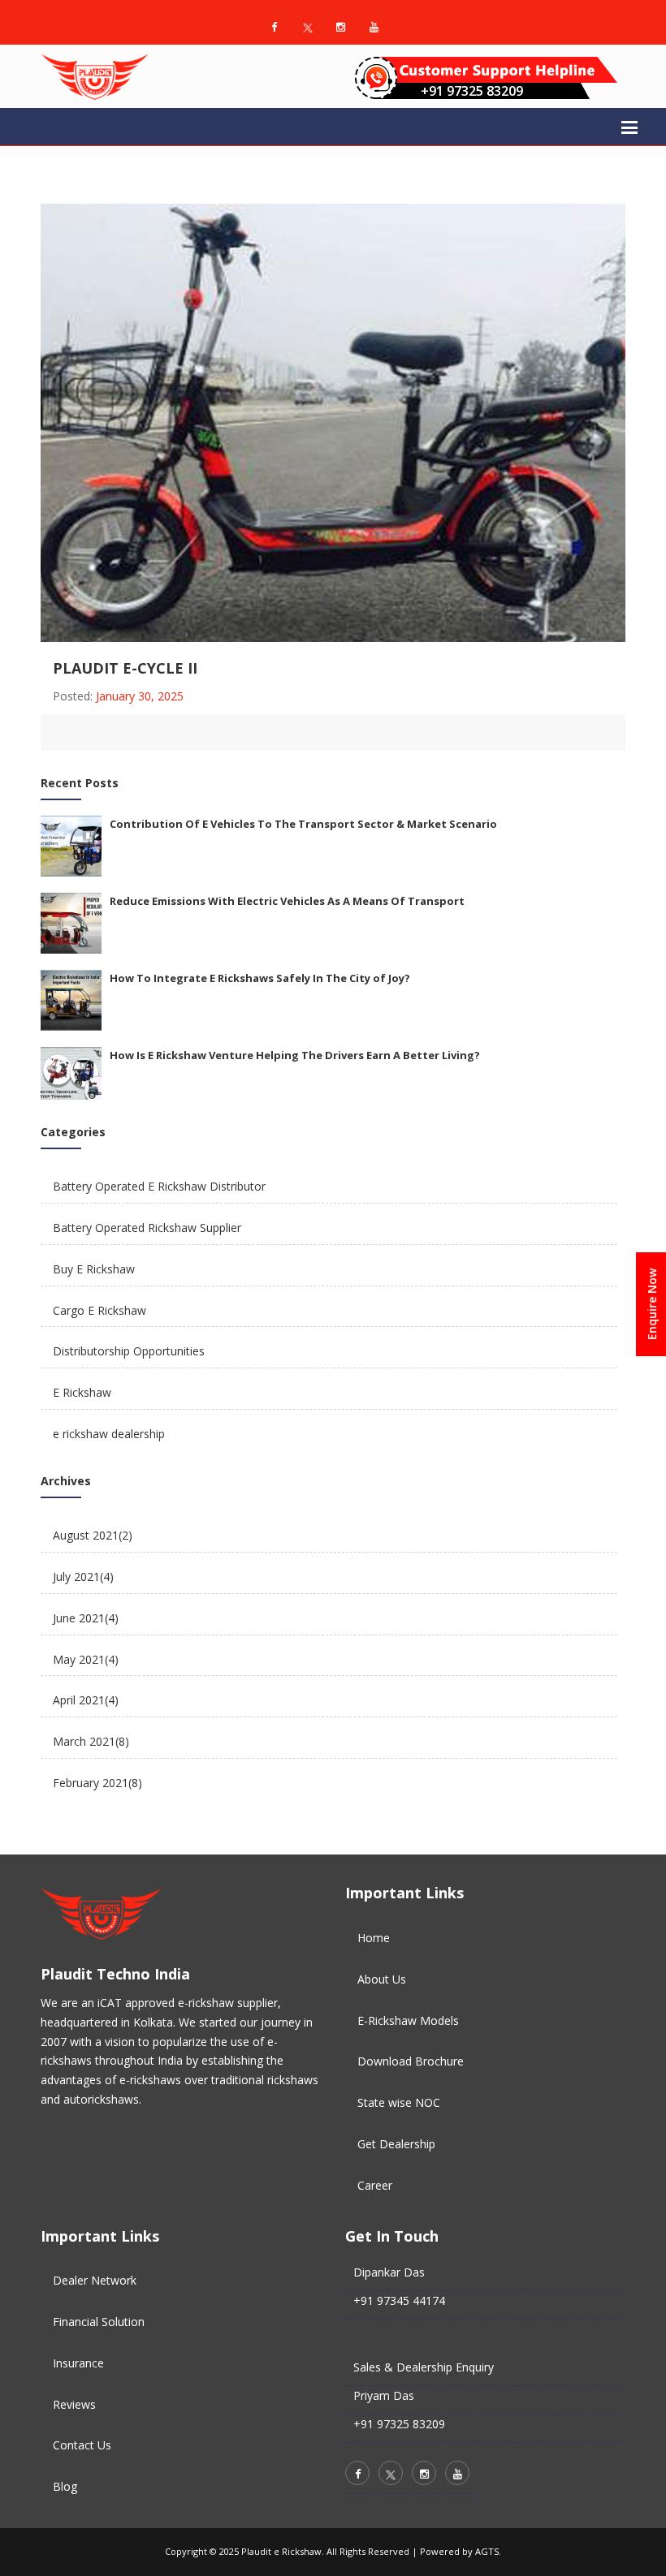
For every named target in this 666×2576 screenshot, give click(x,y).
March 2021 (91, 1741)
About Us (382, 1979)
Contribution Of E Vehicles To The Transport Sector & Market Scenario (303, 824)
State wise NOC (399, 2102)
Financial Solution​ (99, 2322)
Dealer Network (95, 2280)
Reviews (74, 2404)
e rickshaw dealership (109, 1434)
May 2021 (86, 1659)
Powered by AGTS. (461, 2551)
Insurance (78, 2363)
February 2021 (97, 1783)
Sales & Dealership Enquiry (424, 2367)
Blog (65, 2486)
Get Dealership (396, 2144)
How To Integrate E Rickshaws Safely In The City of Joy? (260, 978)
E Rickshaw (82, 1392)
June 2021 (86, 1618)
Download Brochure (411, 2061)
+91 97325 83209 (472, 91)
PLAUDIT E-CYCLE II (125, 668)
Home (374, 1938)
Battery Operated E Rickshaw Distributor (159, 1186)
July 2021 (83, 1577)
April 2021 (86, 1700)
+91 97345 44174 (399, 2300)
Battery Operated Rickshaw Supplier (147, 1228)
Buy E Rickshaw (94, 1269)
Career (375, 2185)
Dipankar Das (389, 2272)
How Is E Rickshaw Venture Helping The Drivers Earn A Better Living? (295, 1055)
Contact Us (82, 2445)
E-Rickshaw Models (408, 2020)
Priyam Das (384, 2395)
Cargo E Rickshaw (99, 1310)
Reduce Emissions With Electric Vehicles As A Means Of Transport (287, 901)
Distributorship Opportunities (129, 1351)
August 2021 (93, 1535)
